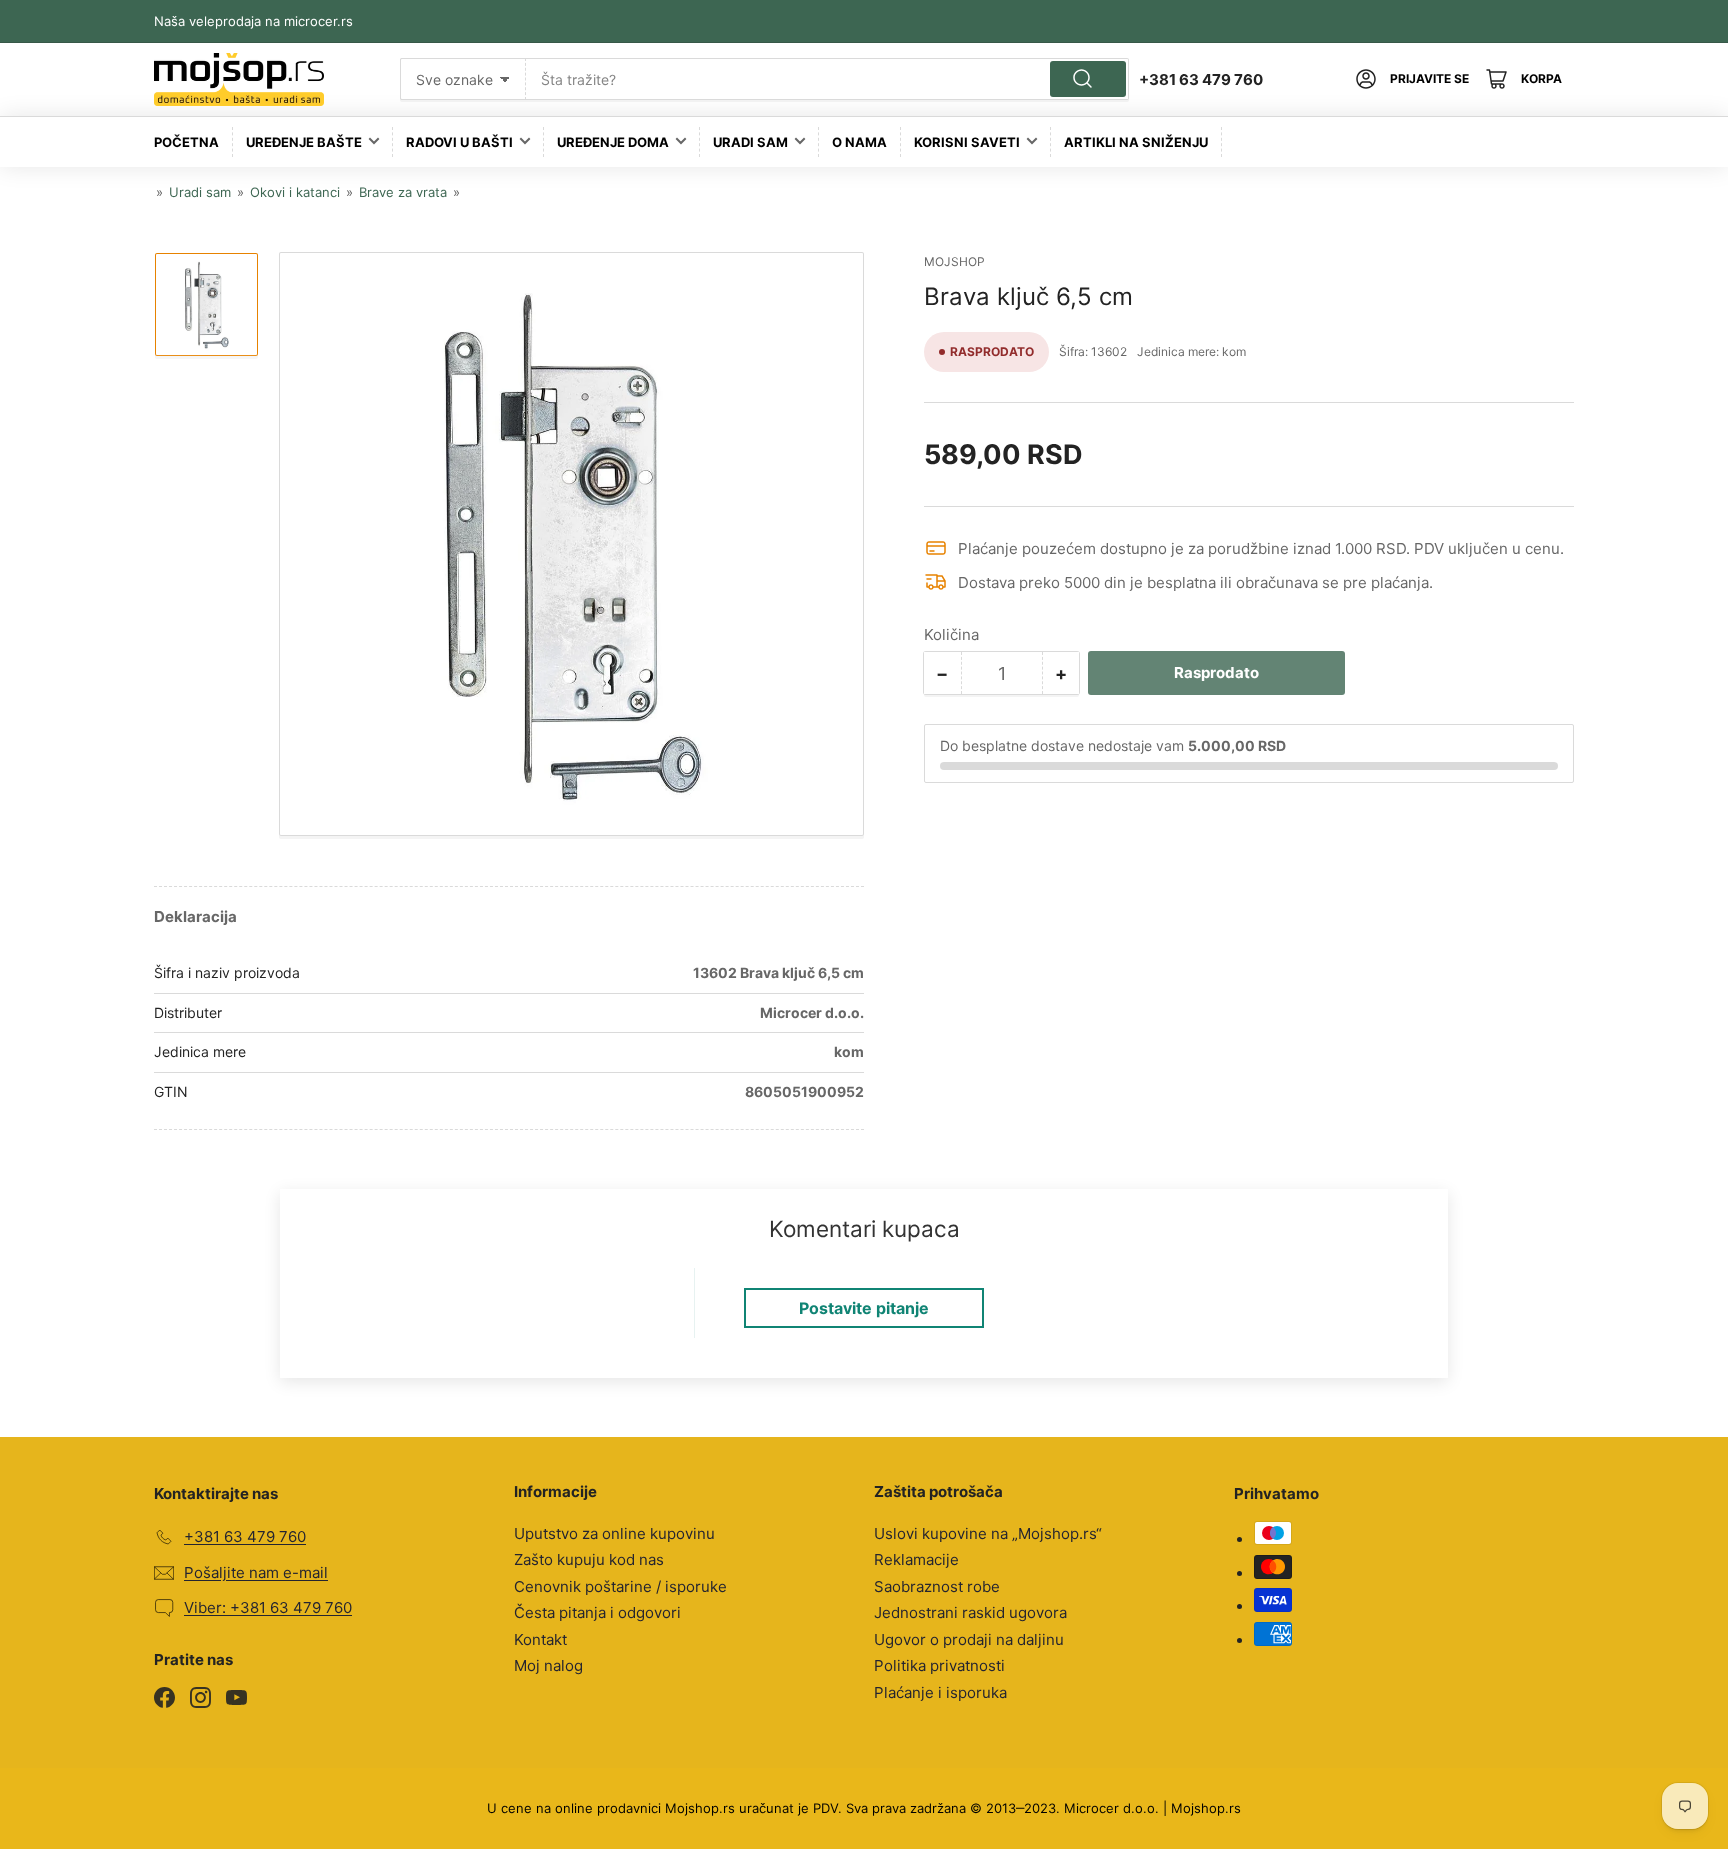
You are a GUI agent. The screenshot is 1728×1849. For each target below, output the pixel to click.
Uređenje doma (613, 142)
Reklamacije (916, 1559)
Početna (186, 142)
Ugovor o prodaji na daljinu (969, 1639)
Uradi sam (750, 142)
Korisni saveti (967, 142)
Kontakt (540, 1639)
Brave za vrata (403, 192)
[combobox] (827, 79)
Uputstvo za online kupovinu (614, 1533)
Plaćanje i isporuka (940, 1692)
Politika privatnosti (939, 1665)
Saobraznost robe (937, 1586)
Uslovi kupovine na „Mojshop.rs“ (988, 1533)
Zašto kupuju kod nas (589, 1559)
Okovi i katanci (295, 192)
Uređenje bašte (304, 142)
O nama (859, 142)
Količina (951, 634)
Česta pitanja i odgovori (597, 1612)
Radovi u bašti (459, 142)
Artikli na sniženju (1136, 142)
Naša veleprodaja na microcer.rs (253, 21)
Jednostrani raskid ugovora (970, 1612)
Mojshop (954, 261)
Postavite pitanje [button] (864, 1308)
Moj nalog (548, 1665)
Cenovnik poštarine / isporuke (620, 1586)
